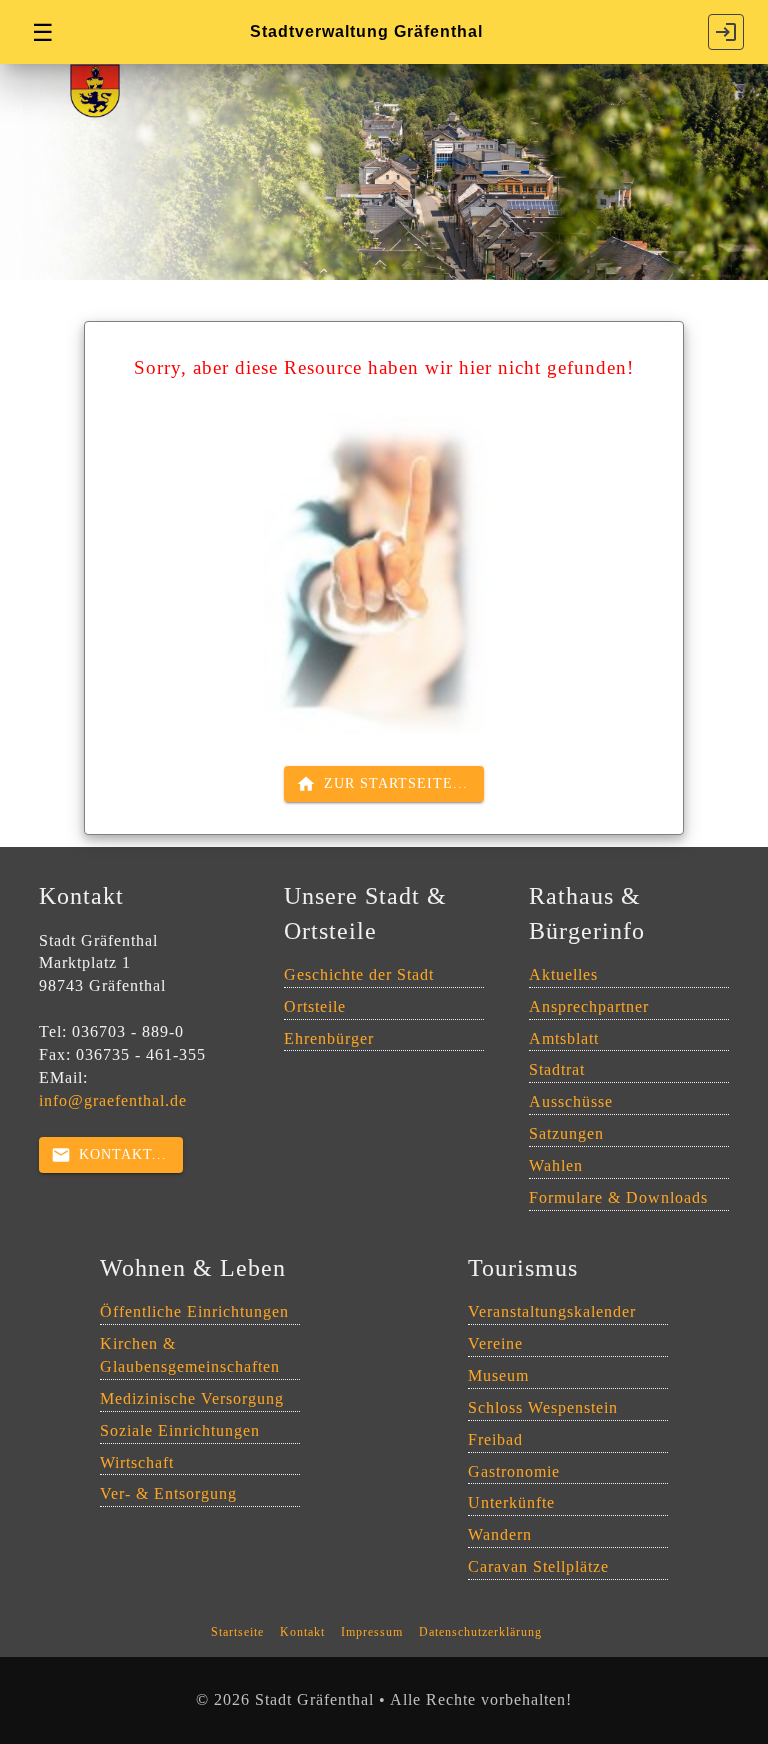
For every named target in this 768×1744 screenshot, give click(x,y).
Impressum (372, 1632)
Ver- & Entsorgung (168, 1493)
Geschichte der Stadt (359, 974)
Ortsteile (315, 1006)
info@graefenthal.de (113, 1100)
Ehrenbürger (329, 1038)
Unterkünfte (511, 1502)
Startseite (237, 1632)
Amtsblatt (564, 1038)
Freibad (495, 1439)
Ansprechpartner (589, 1006)
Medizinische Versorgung (192, 1398)
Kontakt (302, 1632)
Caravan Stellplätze (538, 1566)
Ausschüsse (571, 1101)
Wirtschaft (137, 1462)
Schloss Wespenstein (543, 1407)
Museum (498, 1375)
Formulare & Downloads (618, 1197)
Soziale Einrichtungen (180, 1430)
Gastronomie (514, 1471)
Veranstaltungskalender (552, 1311)
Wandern (500, 1534)
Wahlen (556, 1165)
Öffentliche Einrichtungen (194, 1311)
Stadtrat (557, 1069)
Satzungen (566, 1133)
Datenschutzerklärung (480, 1632)
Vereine (495, 1343)
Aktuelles (563, 974)
